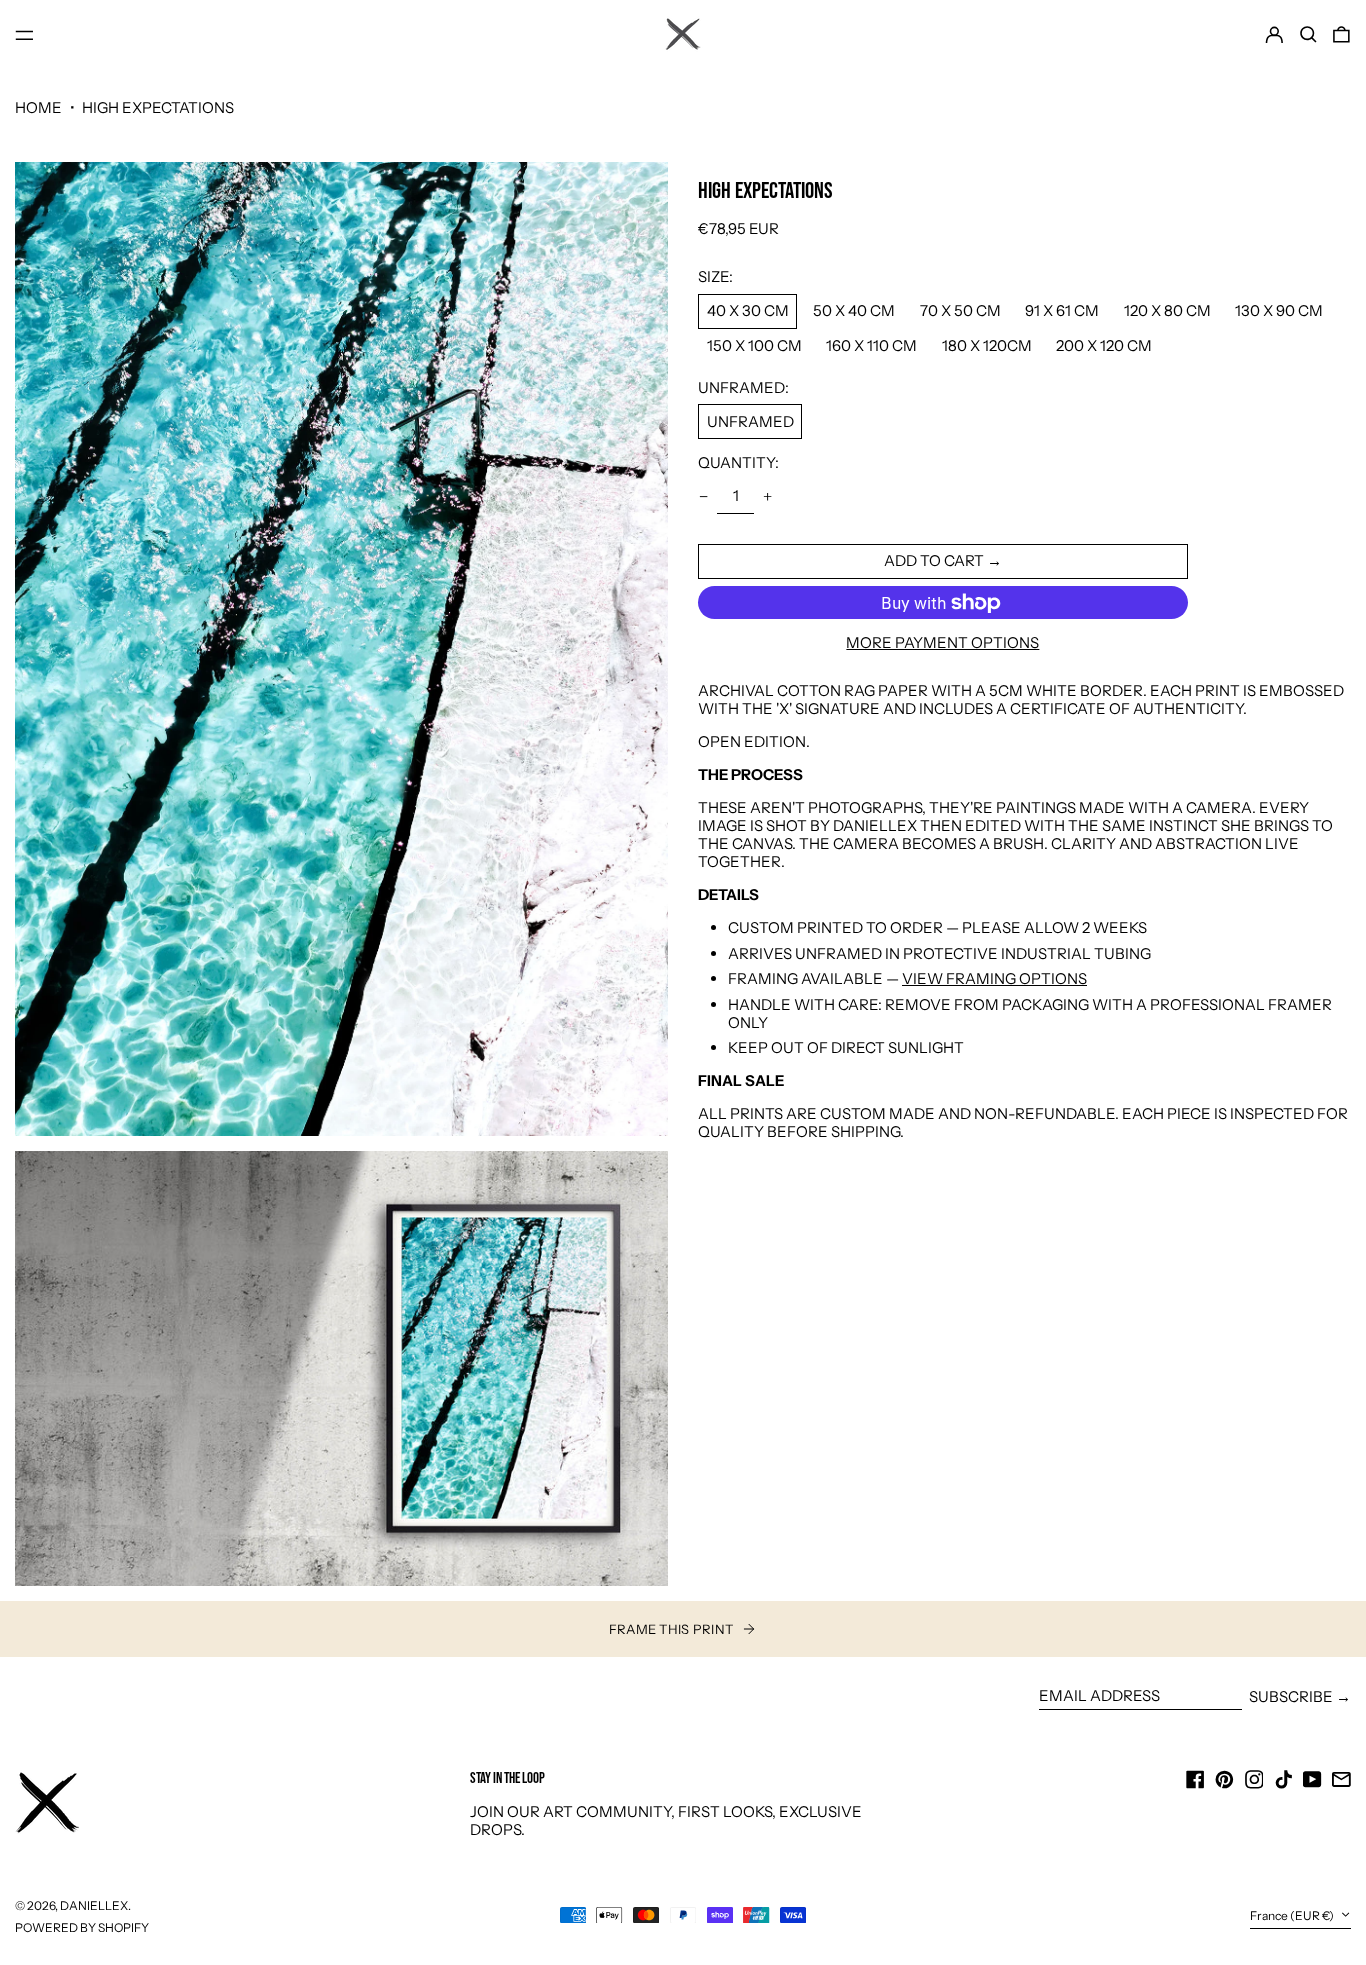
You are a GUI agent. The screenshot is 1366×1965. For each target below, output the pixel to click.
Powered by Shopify (82, 1927)
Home (38, 107)
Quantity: (738, 463)
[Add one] (767, 497)
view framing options (994, 978)
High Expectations (158, 107)
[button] (1308, 35)
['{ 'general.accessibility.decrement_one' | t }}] (704, 497)
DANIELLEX (94, 1905)
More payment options (942, 643)
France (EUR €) (1293, 1916)
